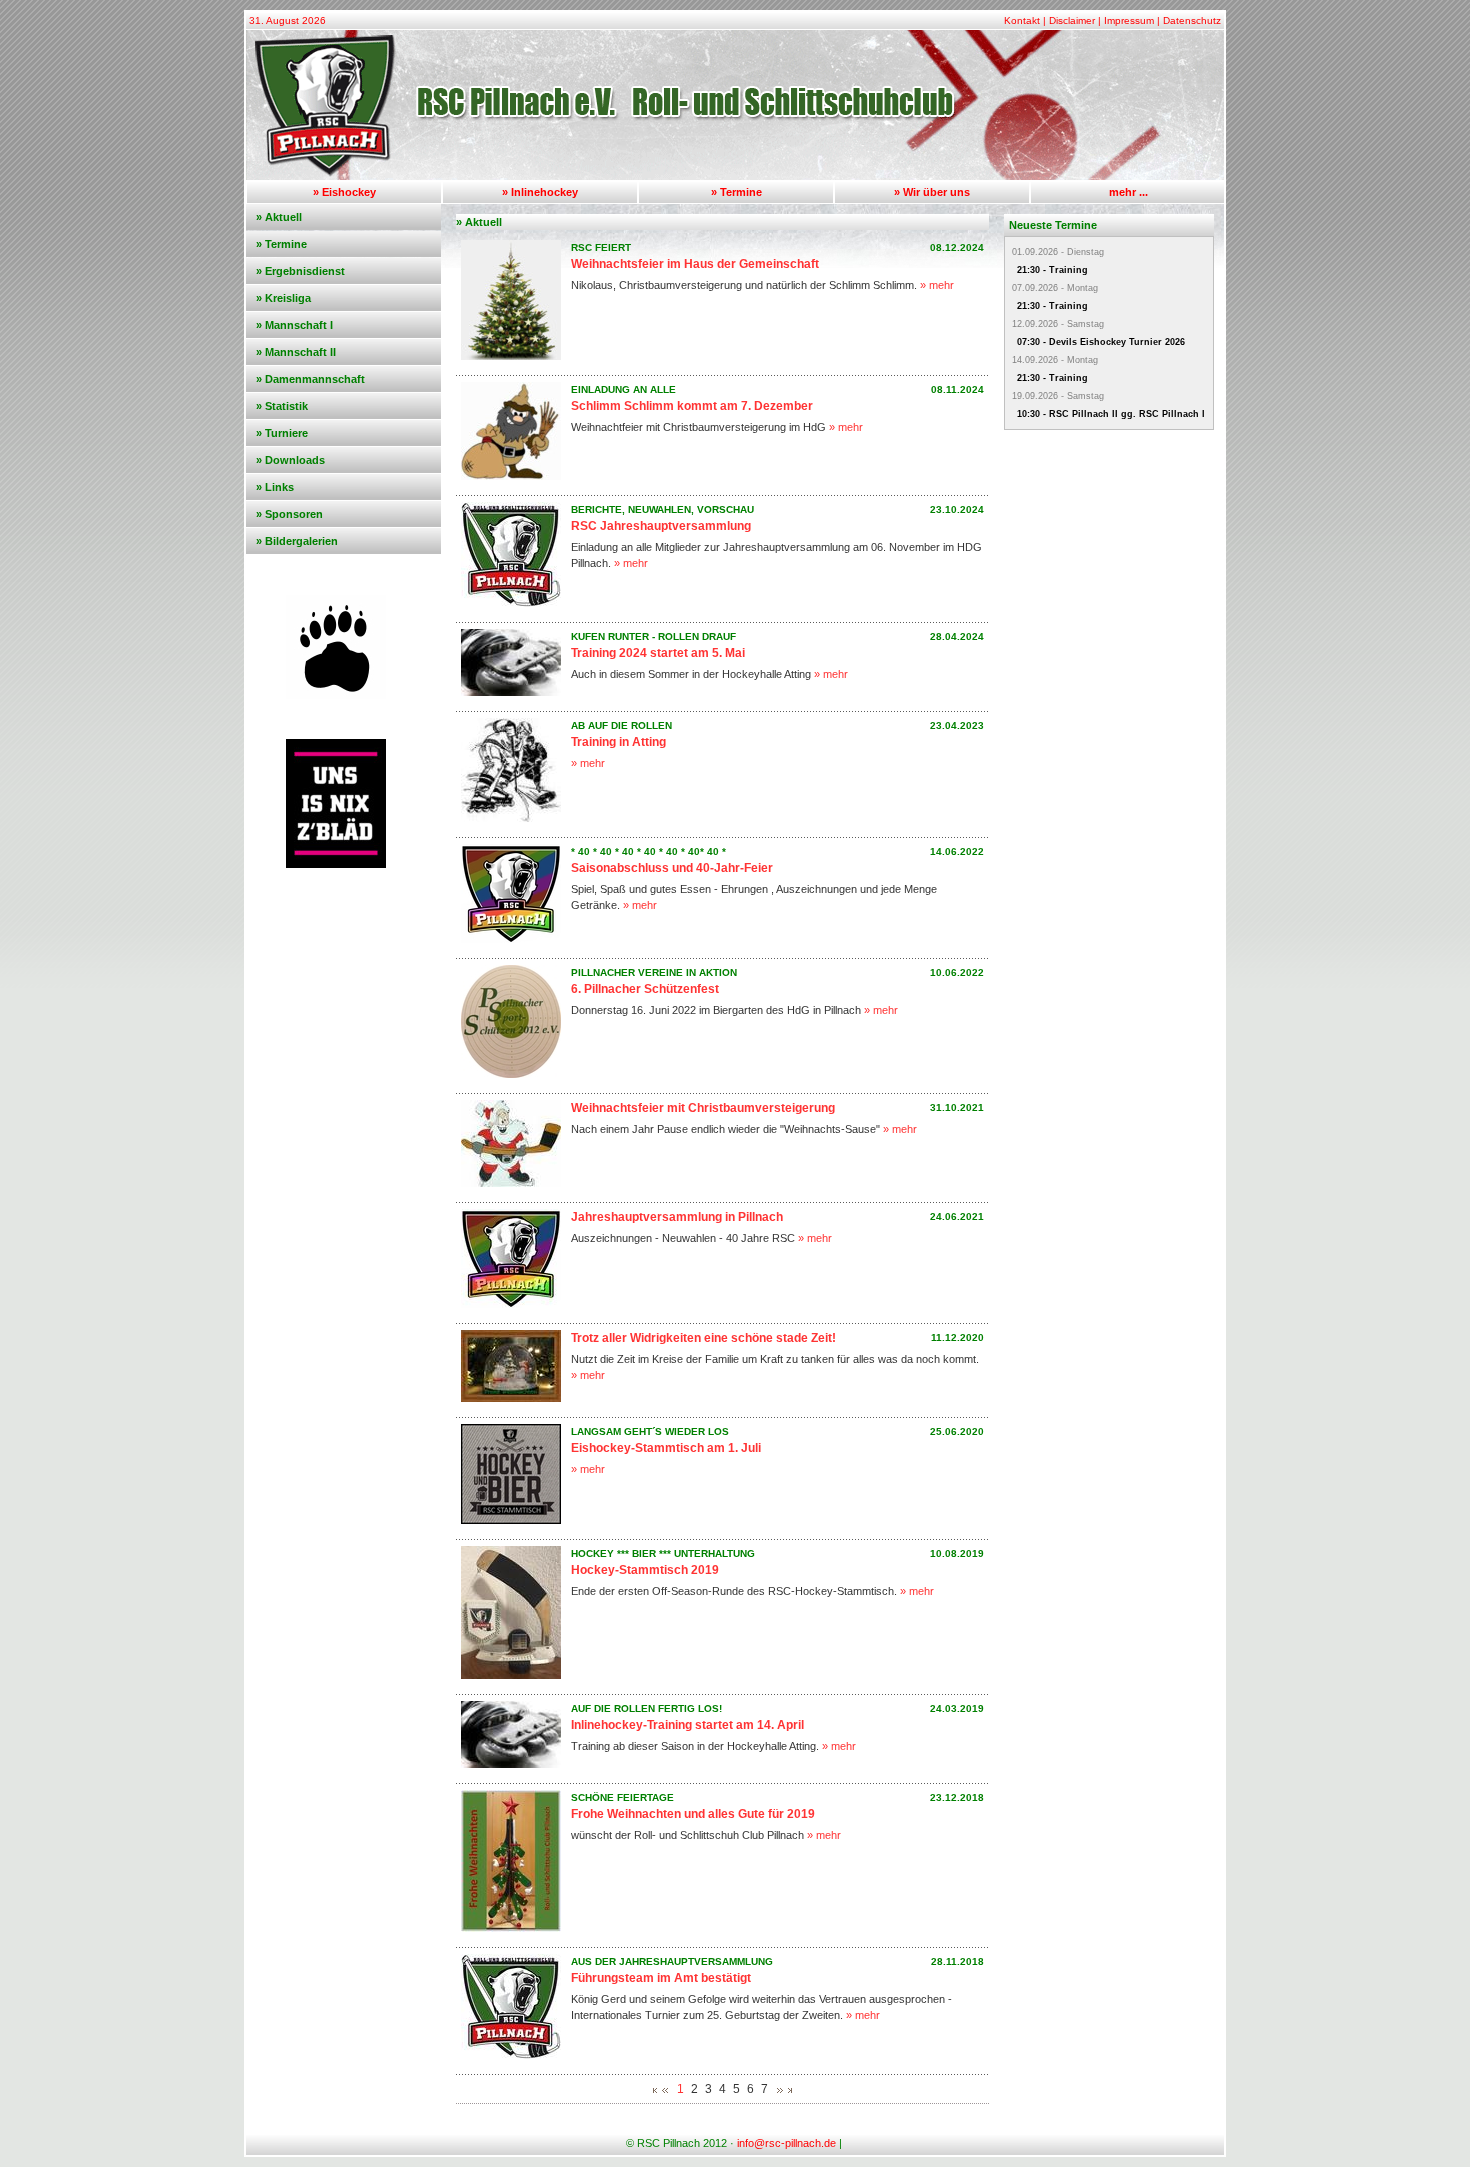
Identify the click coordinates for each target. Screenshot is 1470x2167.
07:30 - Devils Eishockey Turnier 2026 (1101, 342)
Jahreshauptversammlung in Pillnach (677, 1217)
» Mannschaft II (296, 352)
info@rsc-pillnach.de (786, 2143)
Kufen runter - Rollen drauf (653, 636)
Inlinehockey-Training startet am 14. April (687, 1725)
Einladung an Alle (623, 389)
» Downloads (290, 460)
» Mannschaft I (294, 325)
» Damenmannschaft (310, 379)
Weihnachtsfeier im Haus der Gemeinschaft (695, 264)
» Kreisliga (283, 298)
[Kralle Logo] (336, 695)
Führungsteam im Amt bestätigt (661, 1978)
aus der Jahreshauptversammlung (672, 1961)
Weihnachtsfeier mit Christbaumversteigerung (703, 1108)
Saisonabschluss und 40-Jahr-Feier (672, 868)
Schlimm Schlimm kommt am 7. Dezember (692, 406)
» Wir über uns (932, 192)
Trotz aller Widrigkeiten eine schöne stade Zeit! (703, 1338)
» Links (275, 487)
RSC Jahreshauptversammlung (661, 526)
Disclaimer (1072, 20)
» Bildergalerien (297, 541)
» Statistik (282, 406)
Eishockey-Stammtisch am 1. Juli (666, 1448)
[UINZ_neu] (336, 864)
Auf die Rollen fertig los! (646, 1708)
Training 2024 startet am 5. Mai (658, 653)
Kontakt (1022, 20)
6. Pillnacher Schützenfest (645, 989)
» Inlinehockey (540, 192)
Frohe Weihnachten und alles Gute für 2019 (693, 1814)
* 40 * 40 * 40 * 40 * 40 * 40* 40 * (648, 851)
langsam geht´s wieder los (650, 1431)
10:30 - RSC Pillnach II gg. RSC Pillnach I (1111, 414)
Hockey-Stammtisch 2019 (645, 1570)
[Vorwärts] (780, 2091)
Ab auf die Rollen (621, 725)
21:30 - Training (1052, 270)
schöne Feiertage (622, 1797)
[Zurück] (665, 2091)
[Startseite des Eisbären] (735, 176)
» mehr (937, 285)
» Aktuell (279, 217)
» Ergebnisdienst (300, 271)
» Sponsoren (289, 514)
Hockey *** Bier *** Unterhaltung (663, 1553)
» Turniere (282, 433)
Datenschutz (1192, 20)
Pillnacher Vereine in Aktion (654, 972)
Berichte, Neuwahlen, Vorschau (662, 509)
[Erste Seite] (655, 2091)
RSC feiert (601, 247)
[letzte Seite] (790, 2091)
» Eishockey (344, 192)
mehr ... (1128, 192)
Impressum (1129, 20)
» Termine (736, 192)
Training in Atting (618, 742)
